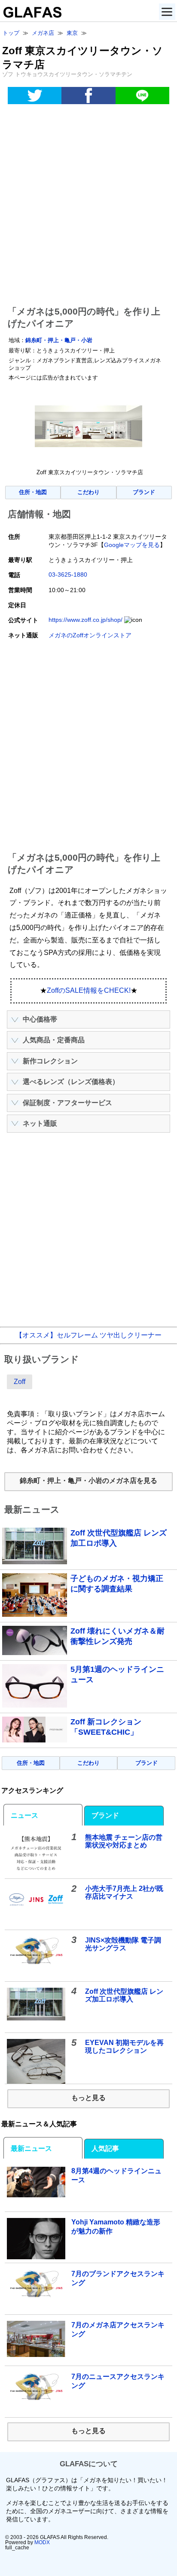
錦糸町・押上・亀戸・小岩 (59, 340)
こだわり (88, 492)
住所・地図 (33, 492)
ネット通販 (40, 1123)
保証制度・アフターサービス (67, 1103)
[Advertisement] (88, 207)
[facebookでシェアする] (88, 96)
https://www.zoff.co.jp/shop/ (85, 620)
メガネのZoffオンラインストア (90, 635)
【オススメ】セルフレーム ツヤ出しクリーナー (88, 1335)
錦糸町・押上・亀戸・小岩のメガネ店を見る (88, 1481)
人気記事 (105, 2148)
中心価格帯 (40, 1019)
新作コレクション (50, 1061)
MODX (42, 2542)
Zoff (20, 1382)
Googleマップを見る (132, 545)
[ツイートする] (35, 96)
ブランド (144, 492)
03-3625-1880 (68, 575)
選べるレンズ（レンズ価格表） (71, 1082)
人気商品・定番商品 (54, 1040)
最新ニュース (31, 2148)
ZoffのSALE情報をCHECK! (89, 990)
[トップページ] (31, 15)
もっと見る (88, 2098)
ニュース (24, 1815)
